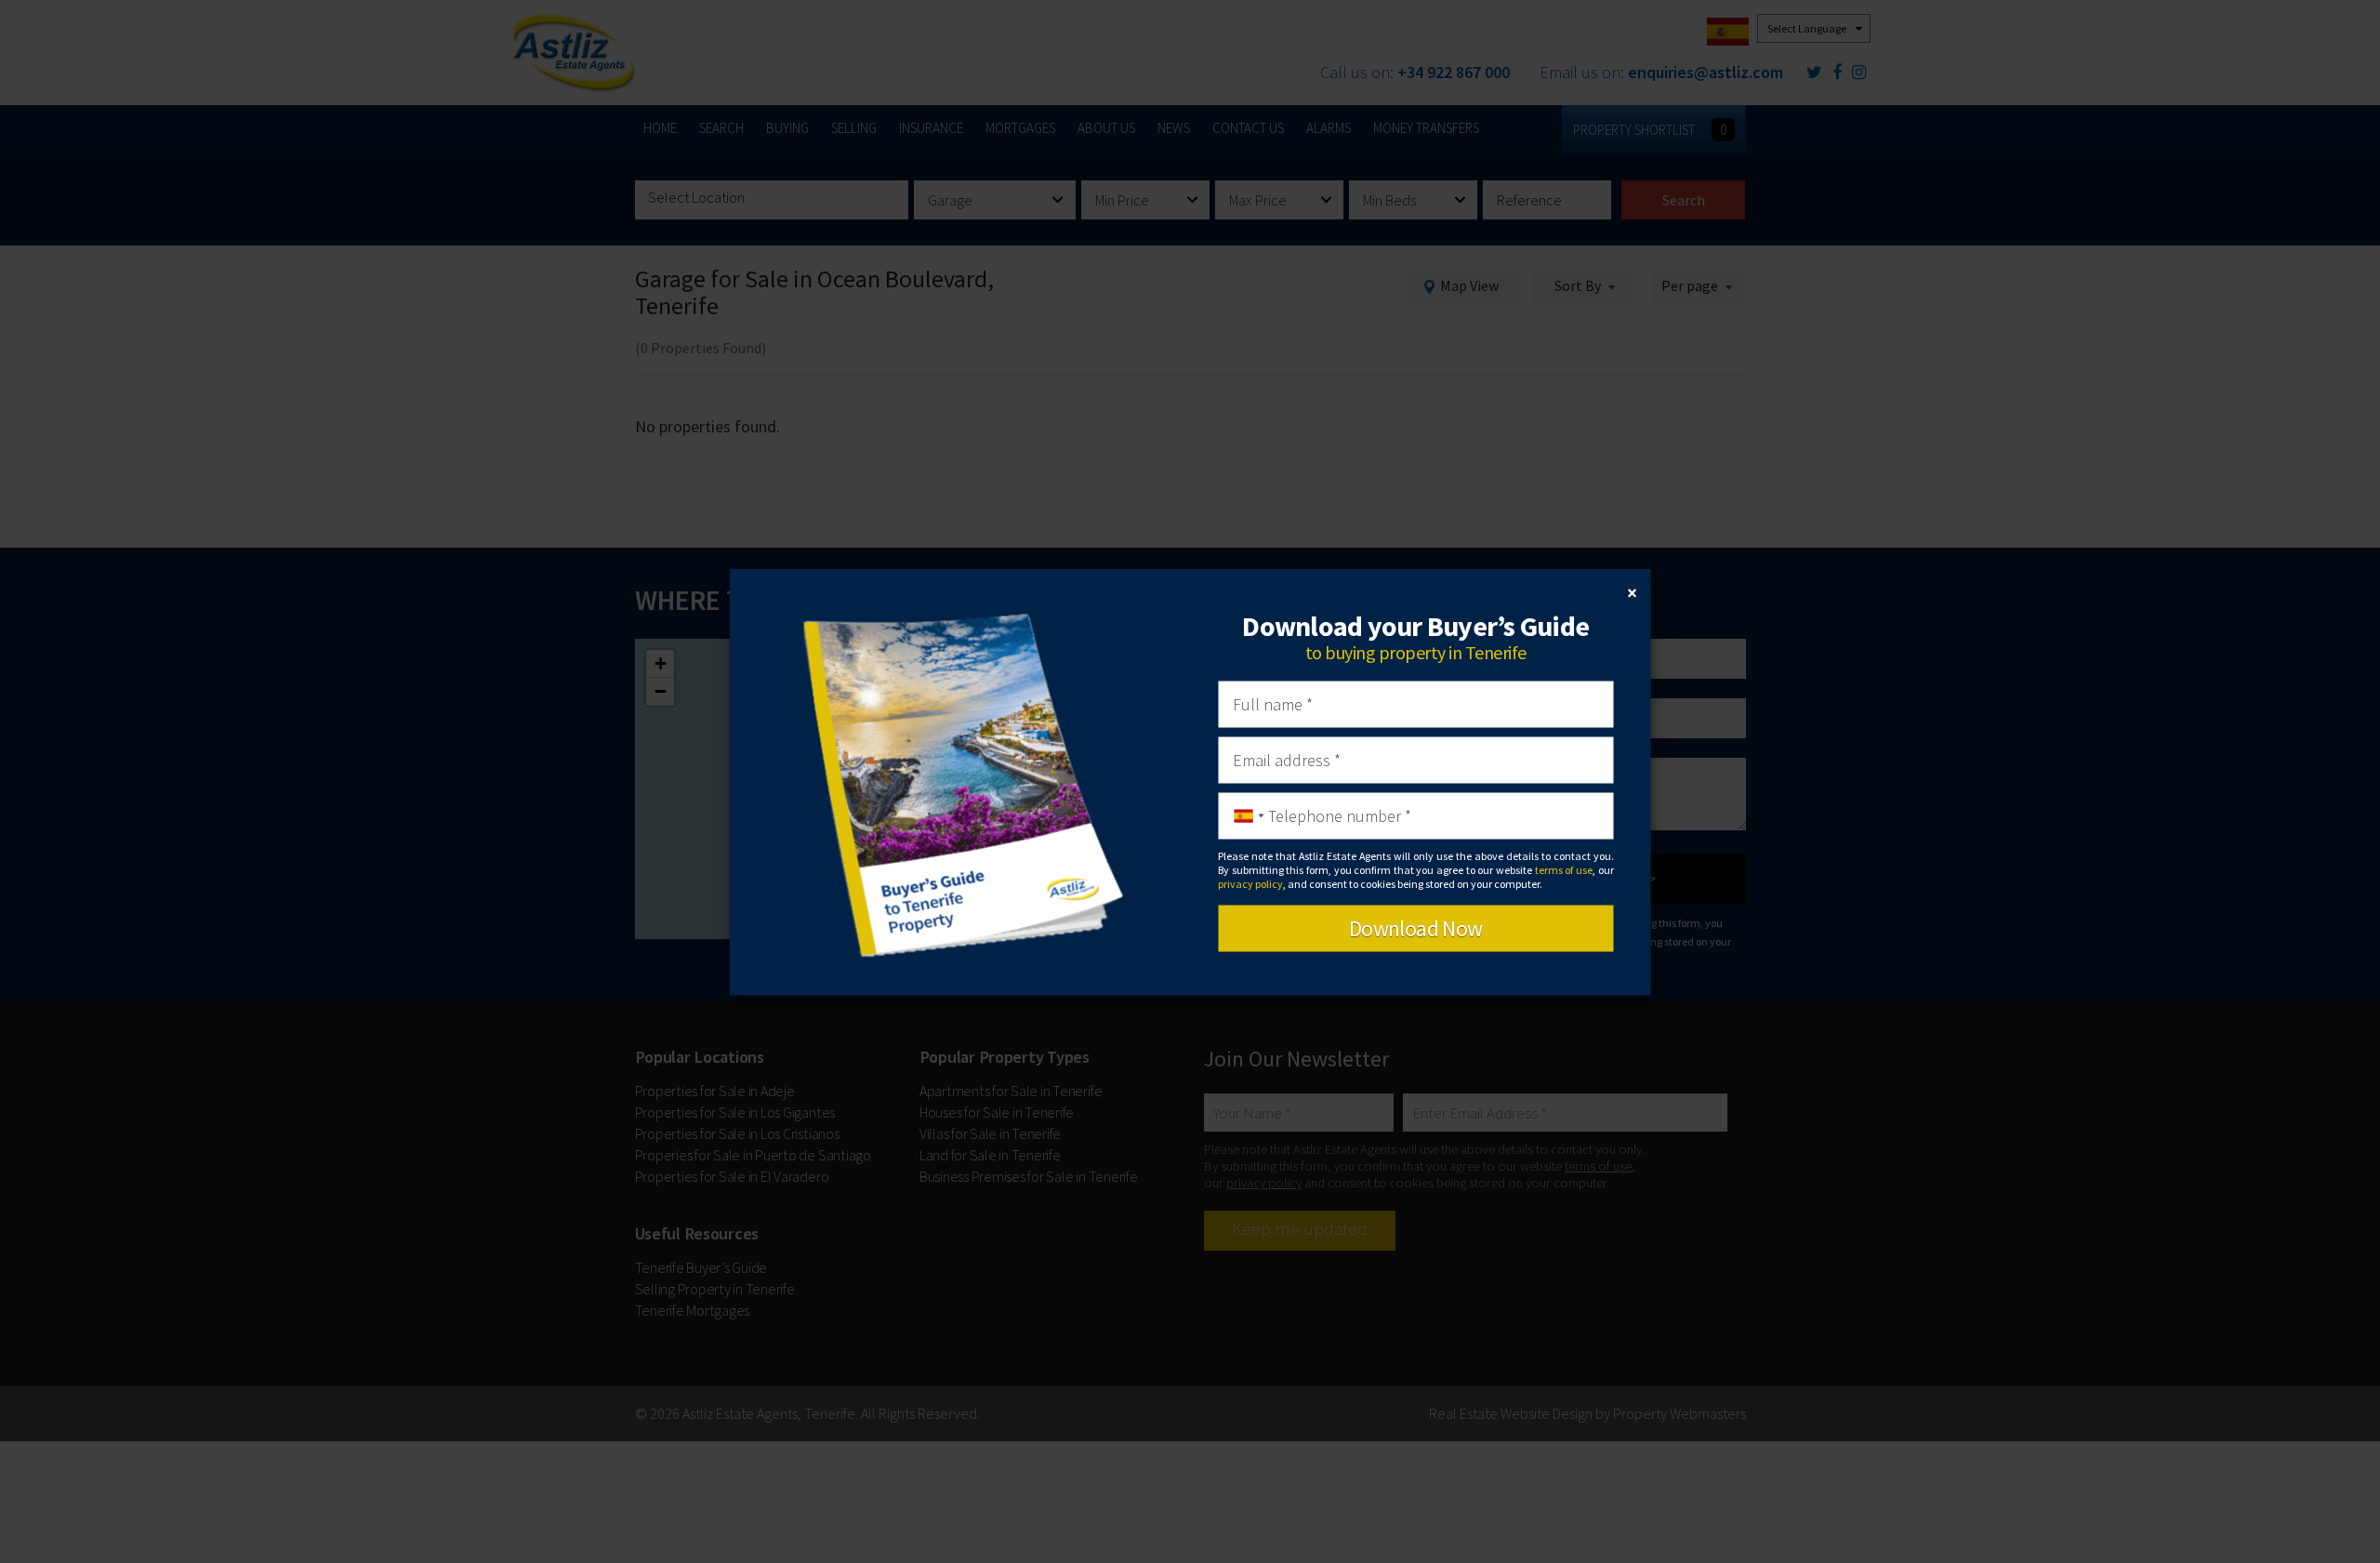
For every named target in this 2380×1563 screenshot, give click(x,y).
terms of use (1564, 870)
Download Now (1416, 927)
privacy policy (1250, 884)
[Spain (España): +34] (1244, 815)
